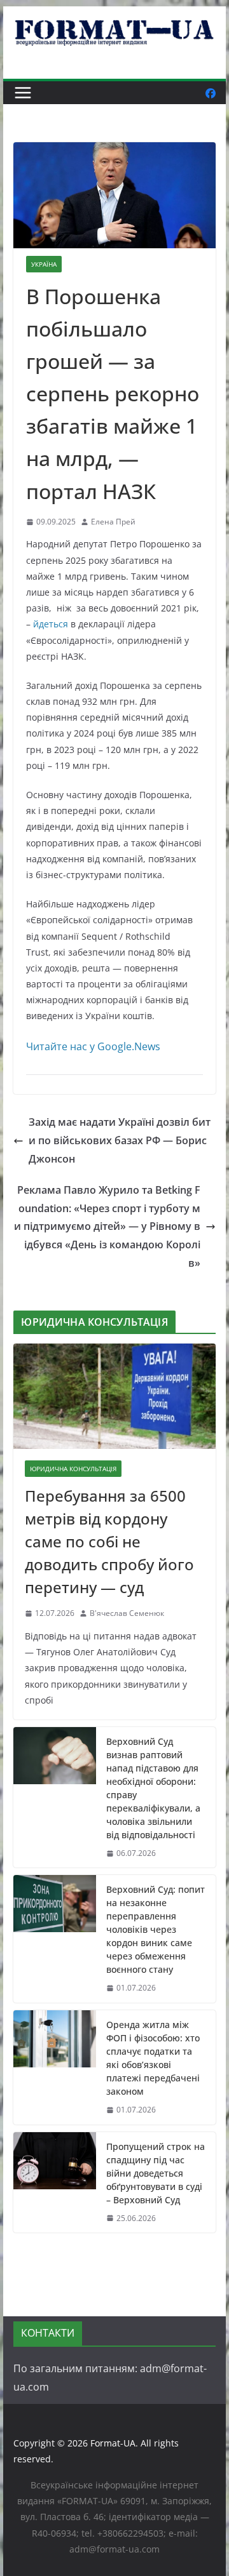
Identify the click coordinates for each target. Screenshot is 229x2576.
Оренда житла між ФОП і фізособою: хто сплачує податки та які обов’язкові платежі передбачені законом (153, 2058)
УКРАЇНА (44, 264)
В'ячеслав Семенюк (127, 1613)
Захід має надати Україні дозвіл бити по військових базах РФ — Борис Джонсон (120, 1140)
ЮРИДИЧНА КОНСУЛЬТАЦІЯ (73, 1469)
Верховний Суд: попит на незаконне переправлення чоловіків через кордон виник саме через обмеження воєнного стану (156, 1929)
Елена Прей (113, 522)
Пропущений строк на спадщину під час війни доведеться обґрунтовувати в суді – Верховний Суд (156, 2173)
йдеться (51, 624)
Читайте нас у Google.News (93, 1046)
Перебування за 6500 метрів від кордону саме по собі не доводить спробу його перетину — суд (109, 1541)
